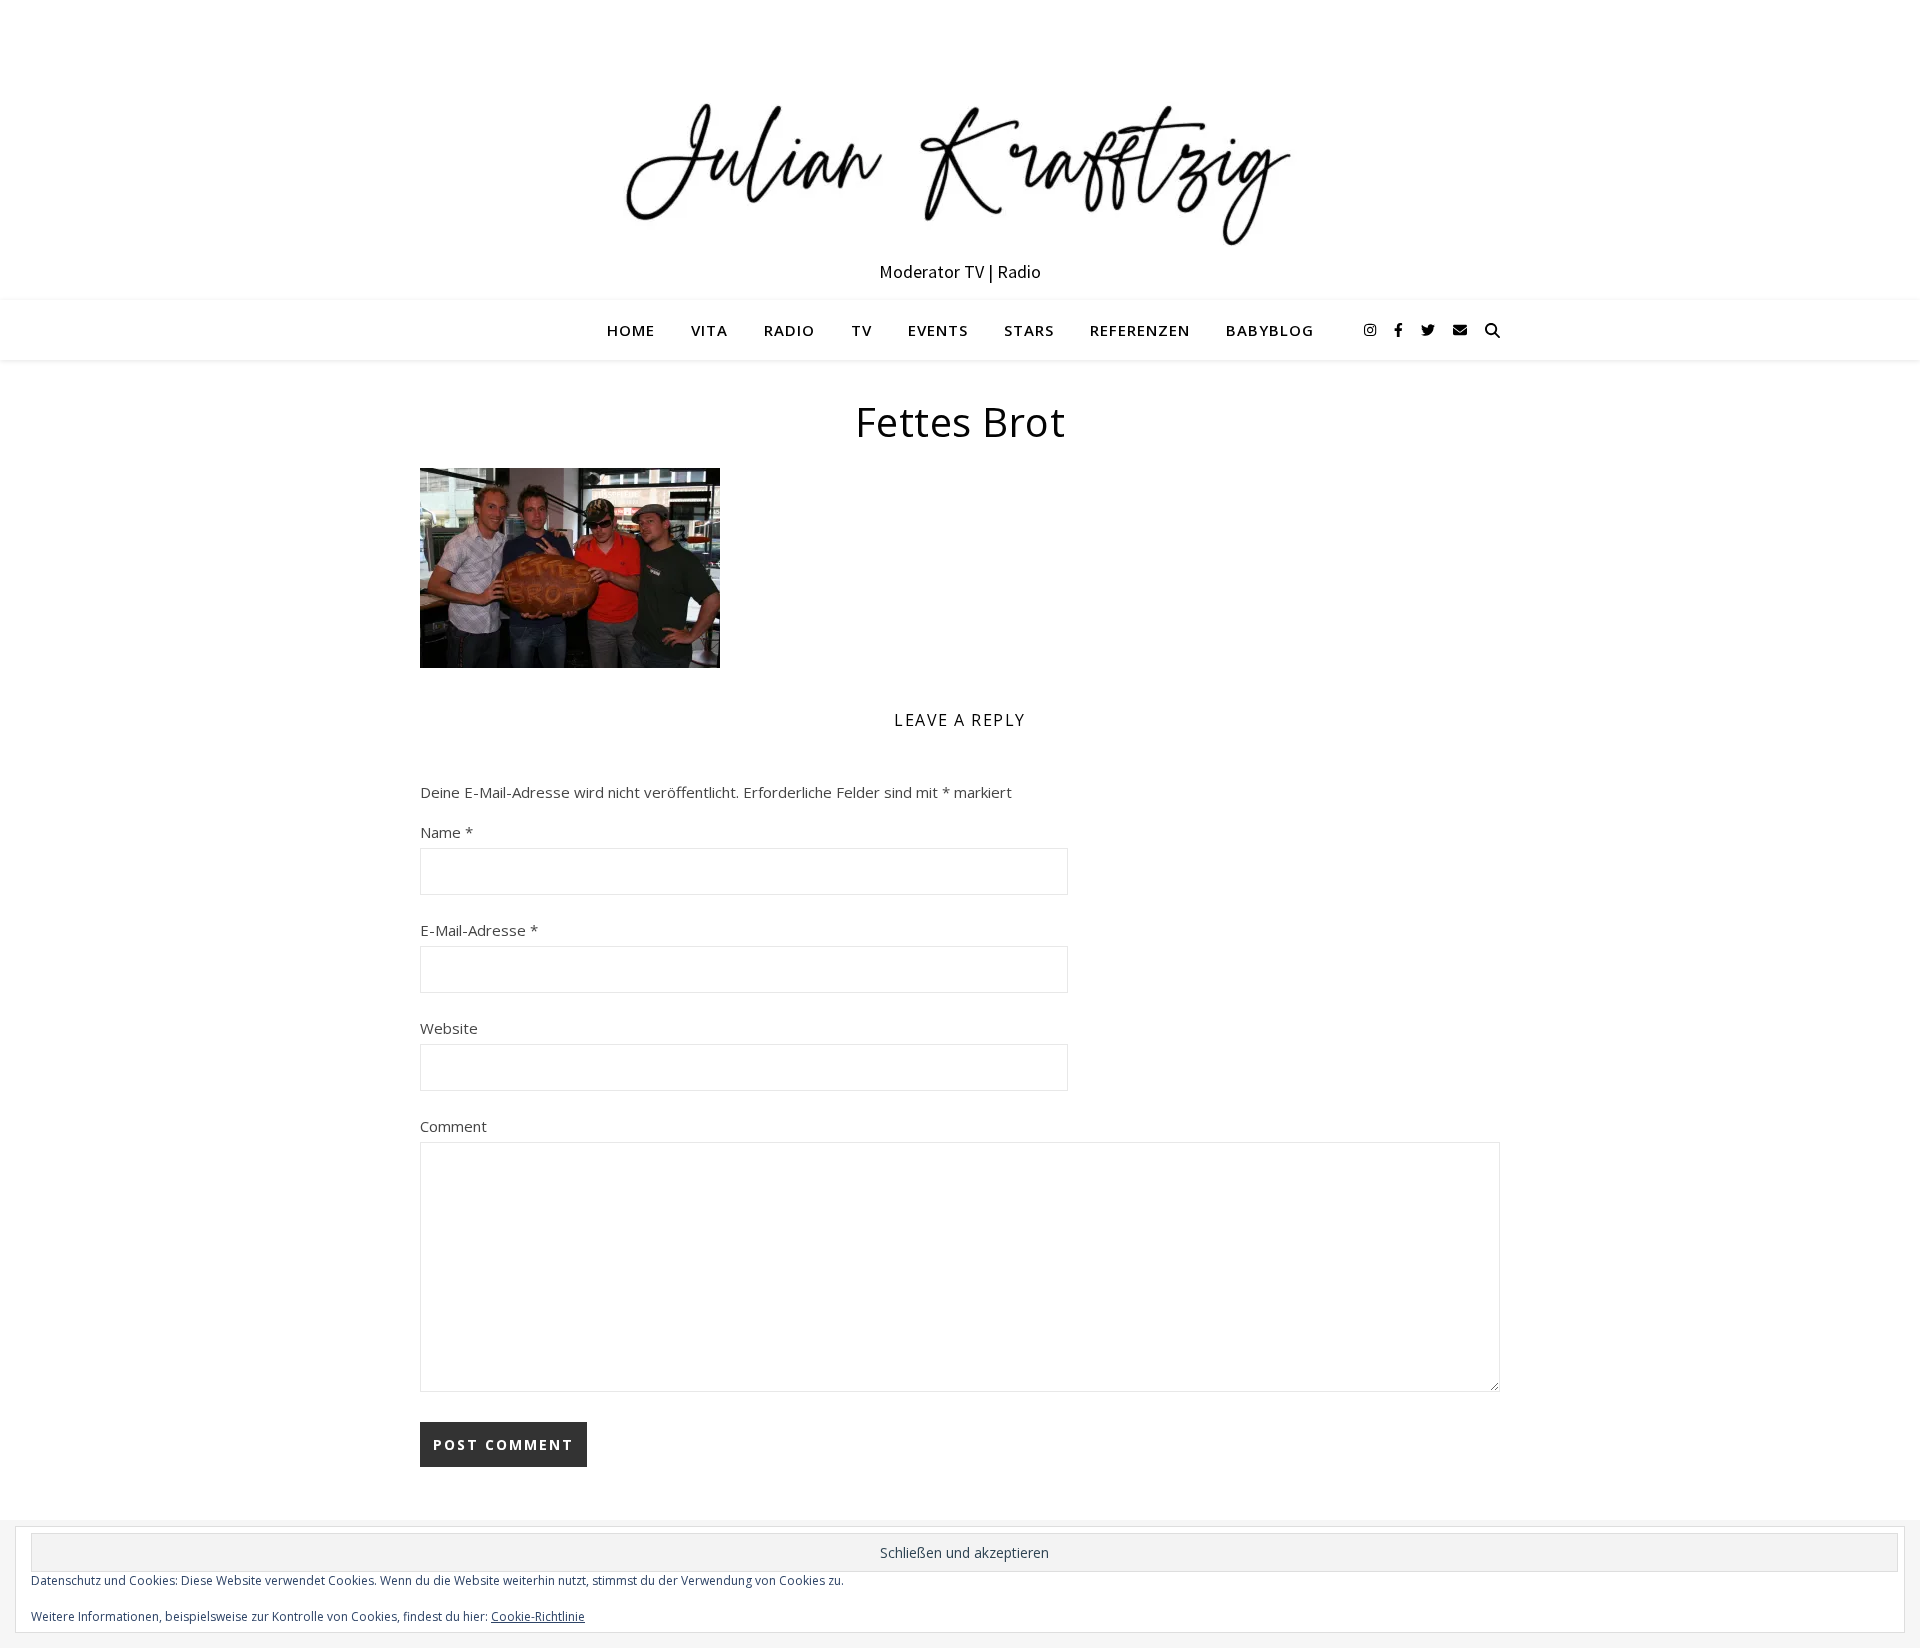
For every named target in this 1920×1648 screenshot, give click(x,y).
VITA (709, 330)
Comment (453, 1126)
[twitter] (1430, 329)
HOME (631, 330)
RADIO (789, 330)
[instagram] (1372, 329)
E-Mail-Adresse (479, 930)
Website (449, 1028)
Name (446, 832)
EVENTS (938, 330)
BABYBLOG (1270, 330)
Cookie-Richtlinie (538, 1616)
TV (861, 330)
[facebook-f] (1400, 329)
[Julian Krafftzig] (960, 150)
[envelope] (1460, 329)
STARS (1029, 330)
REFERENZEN (1140, 330)
